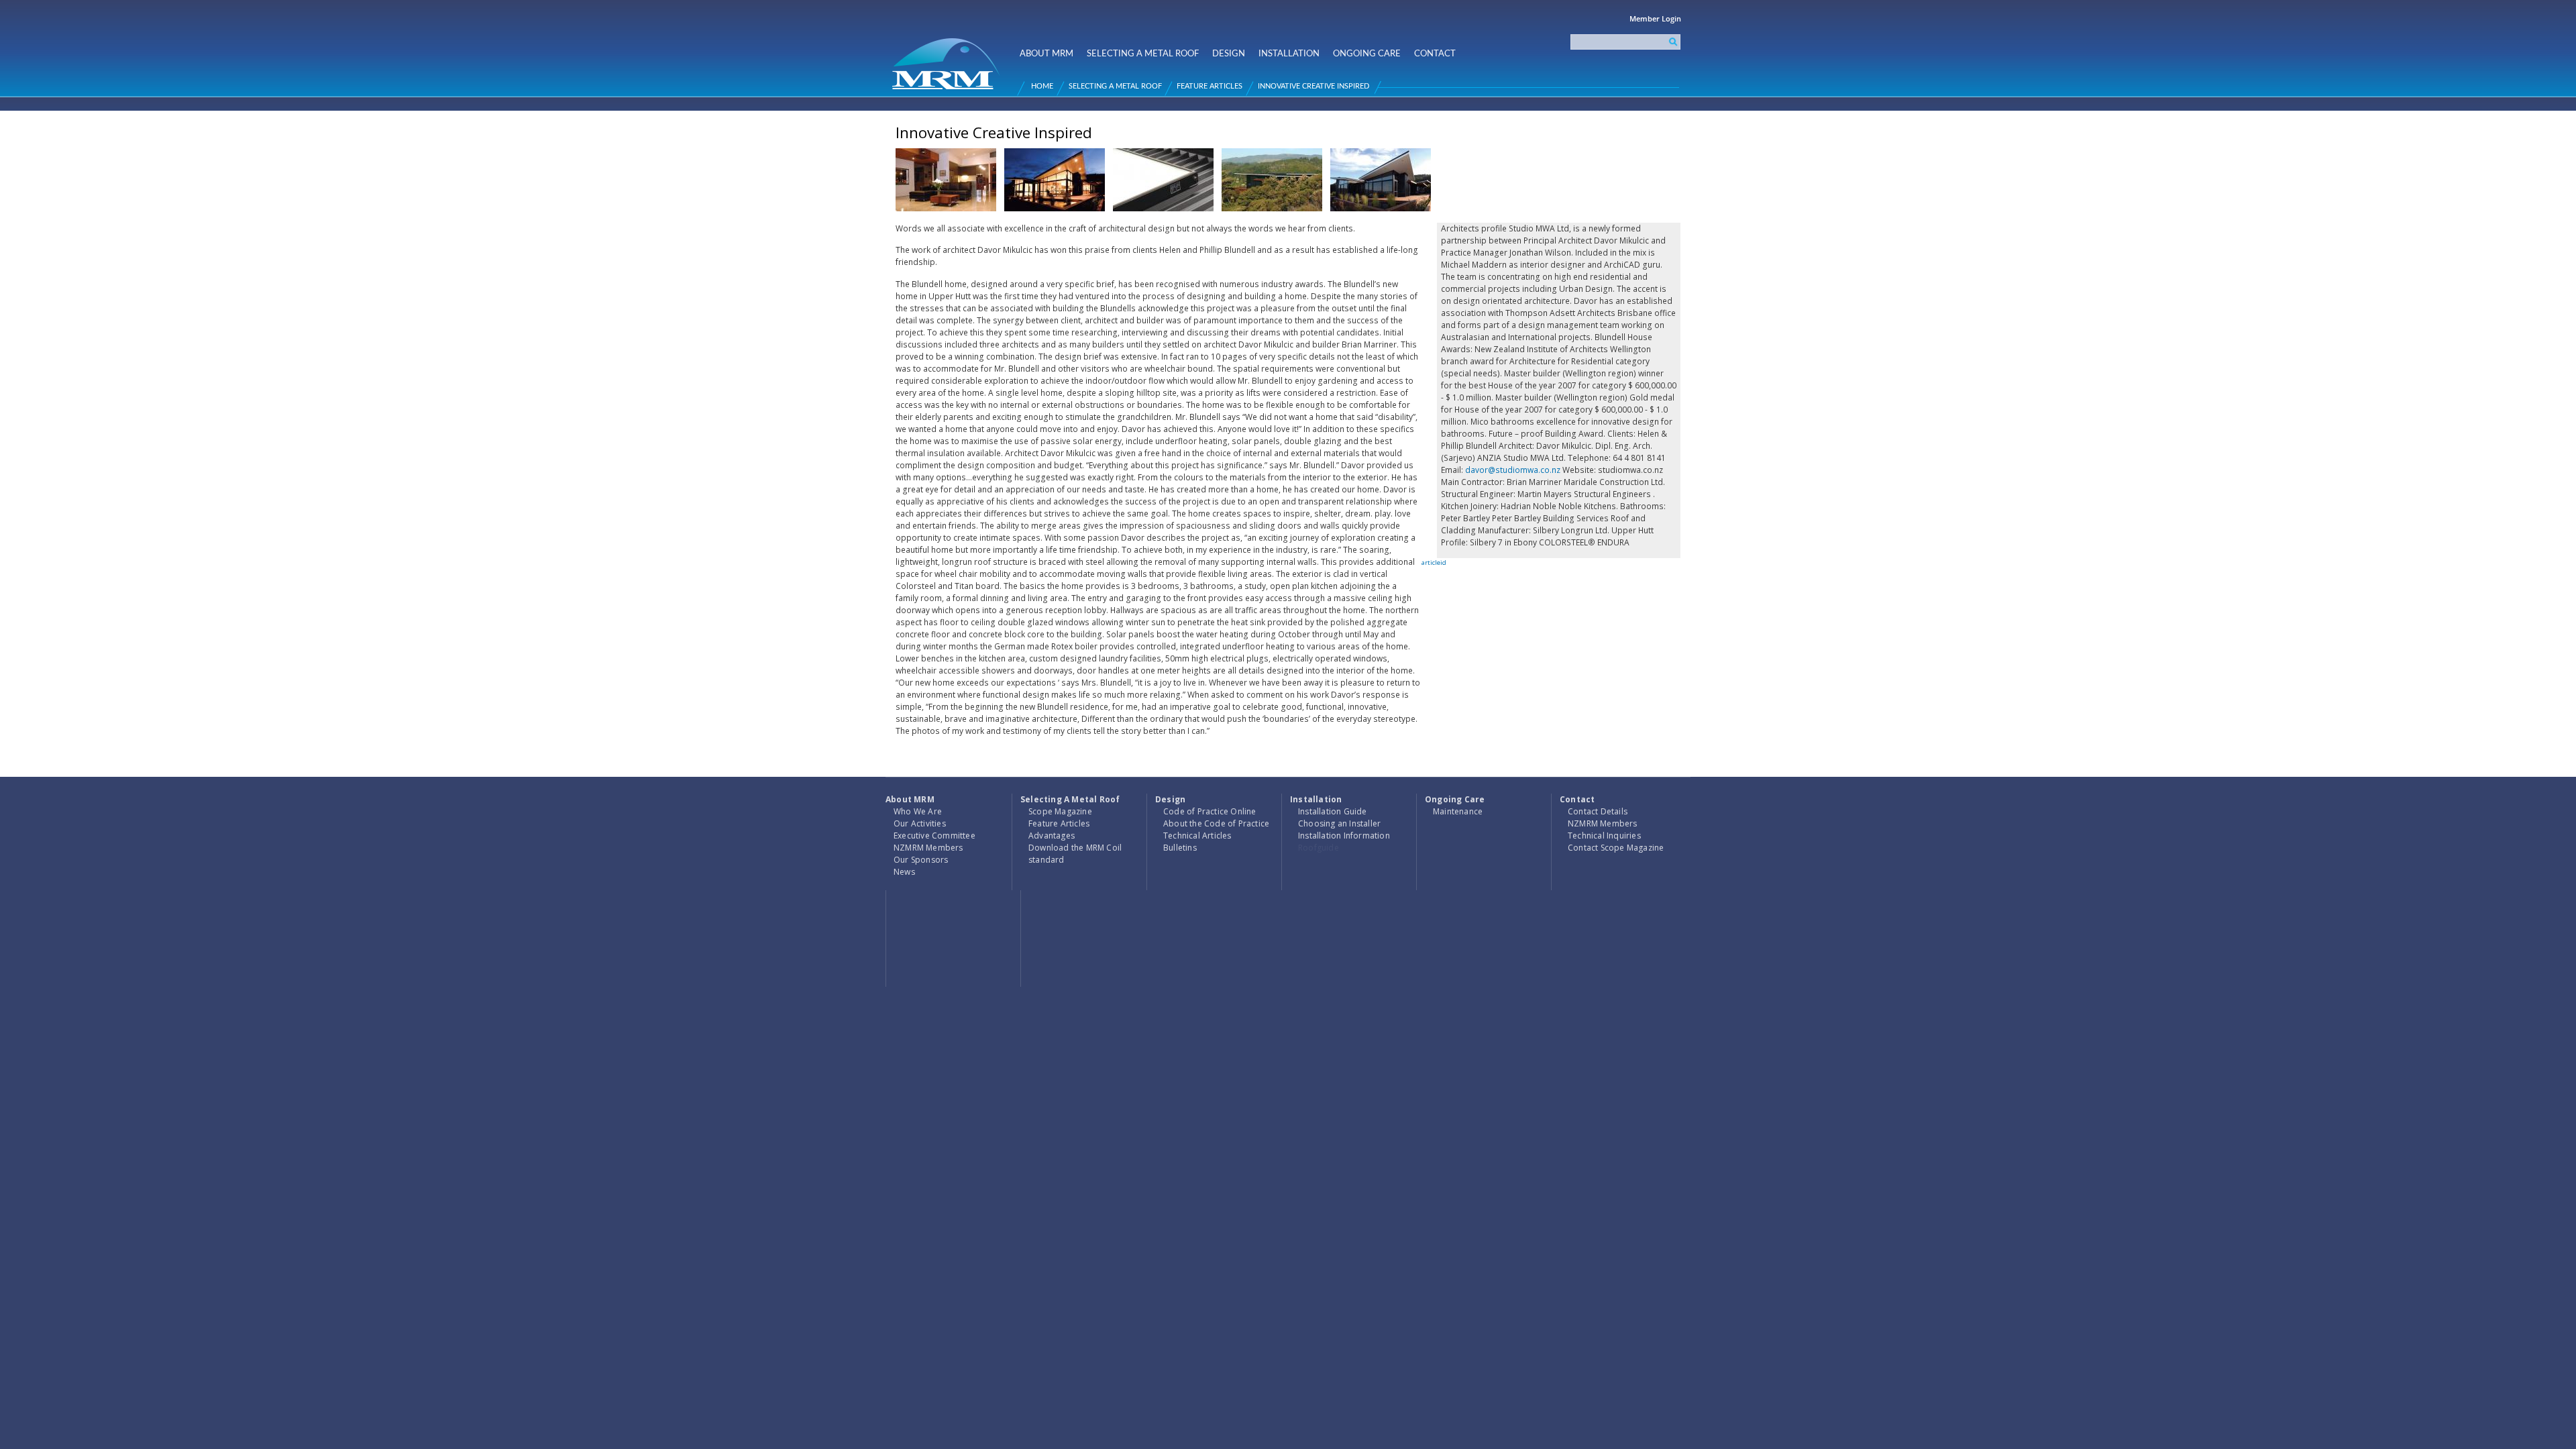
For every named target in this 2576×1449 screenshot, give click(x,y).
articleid (1434, 562)
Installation (1289, 54)
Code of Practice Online (1210, 811)
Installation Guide (1333, 811)
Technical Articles (1197, 836)
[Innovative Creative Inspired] (946, 216)
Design (1229, 54)
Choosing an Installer (1339, 823)
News (904, 872)
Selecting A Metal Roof (1143, 54)
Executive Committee (934, 836)
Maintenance (1458, 811)
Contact (1435, 54)
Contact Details (1598, 811)
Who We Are (918, 811)
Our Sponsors (921, 860)
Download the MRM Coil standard (1075, 854)
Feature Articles (1210, 86)
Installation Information (1344, 836)
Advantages (1052, 836)
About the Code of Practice (1216, 823)
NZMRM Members (928, 848)
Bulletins (1180, 848)
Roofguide (1319, 848)
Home (1042, 86)
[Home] (948, 58)
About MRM (1046, 54)
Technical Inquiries (1604, 836)
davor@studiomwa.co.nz (1513, 470)
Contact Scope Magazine (1616, 848)
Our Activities (920, 823)
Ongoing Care (1367, 54)
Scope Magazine (1060, 811)
